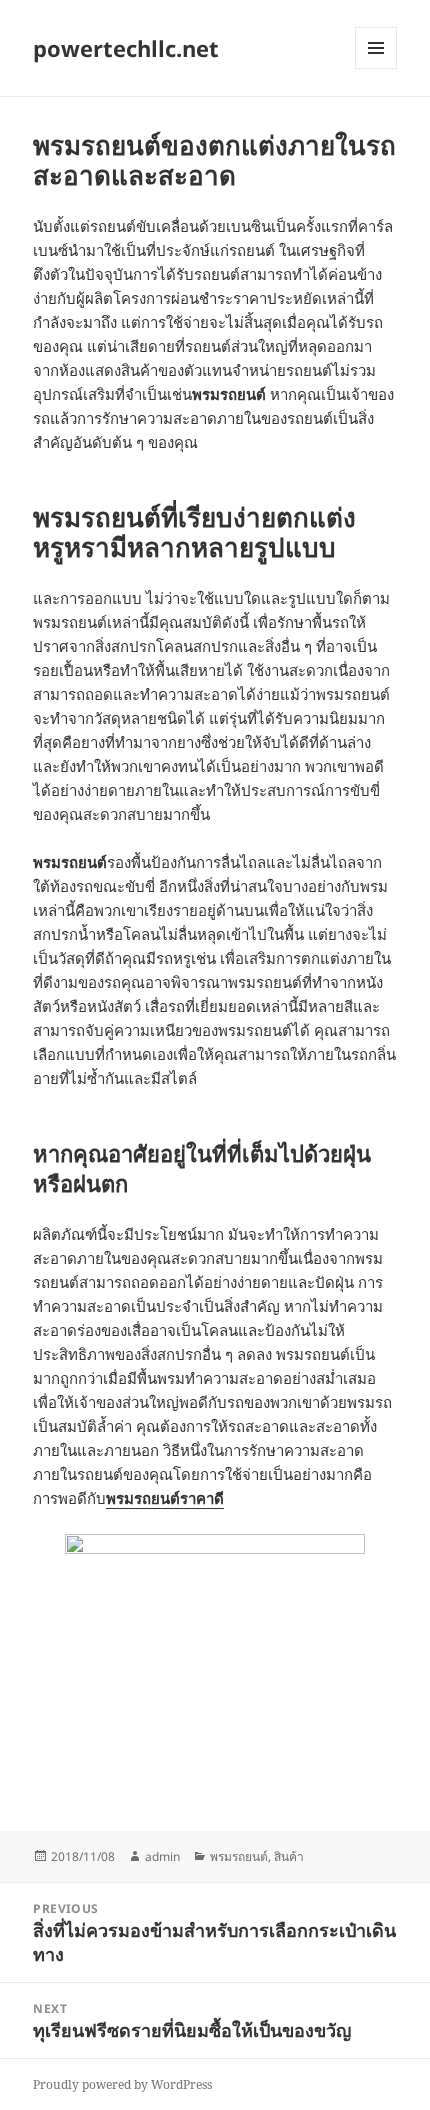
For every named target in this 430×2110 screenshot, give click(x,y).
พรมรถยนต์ (239, 1856)
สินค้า (289, 1856)
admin (162, 1856)
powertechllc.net (126, 48)
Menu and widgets (376, 68)
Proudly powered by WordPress (122, 2084)
